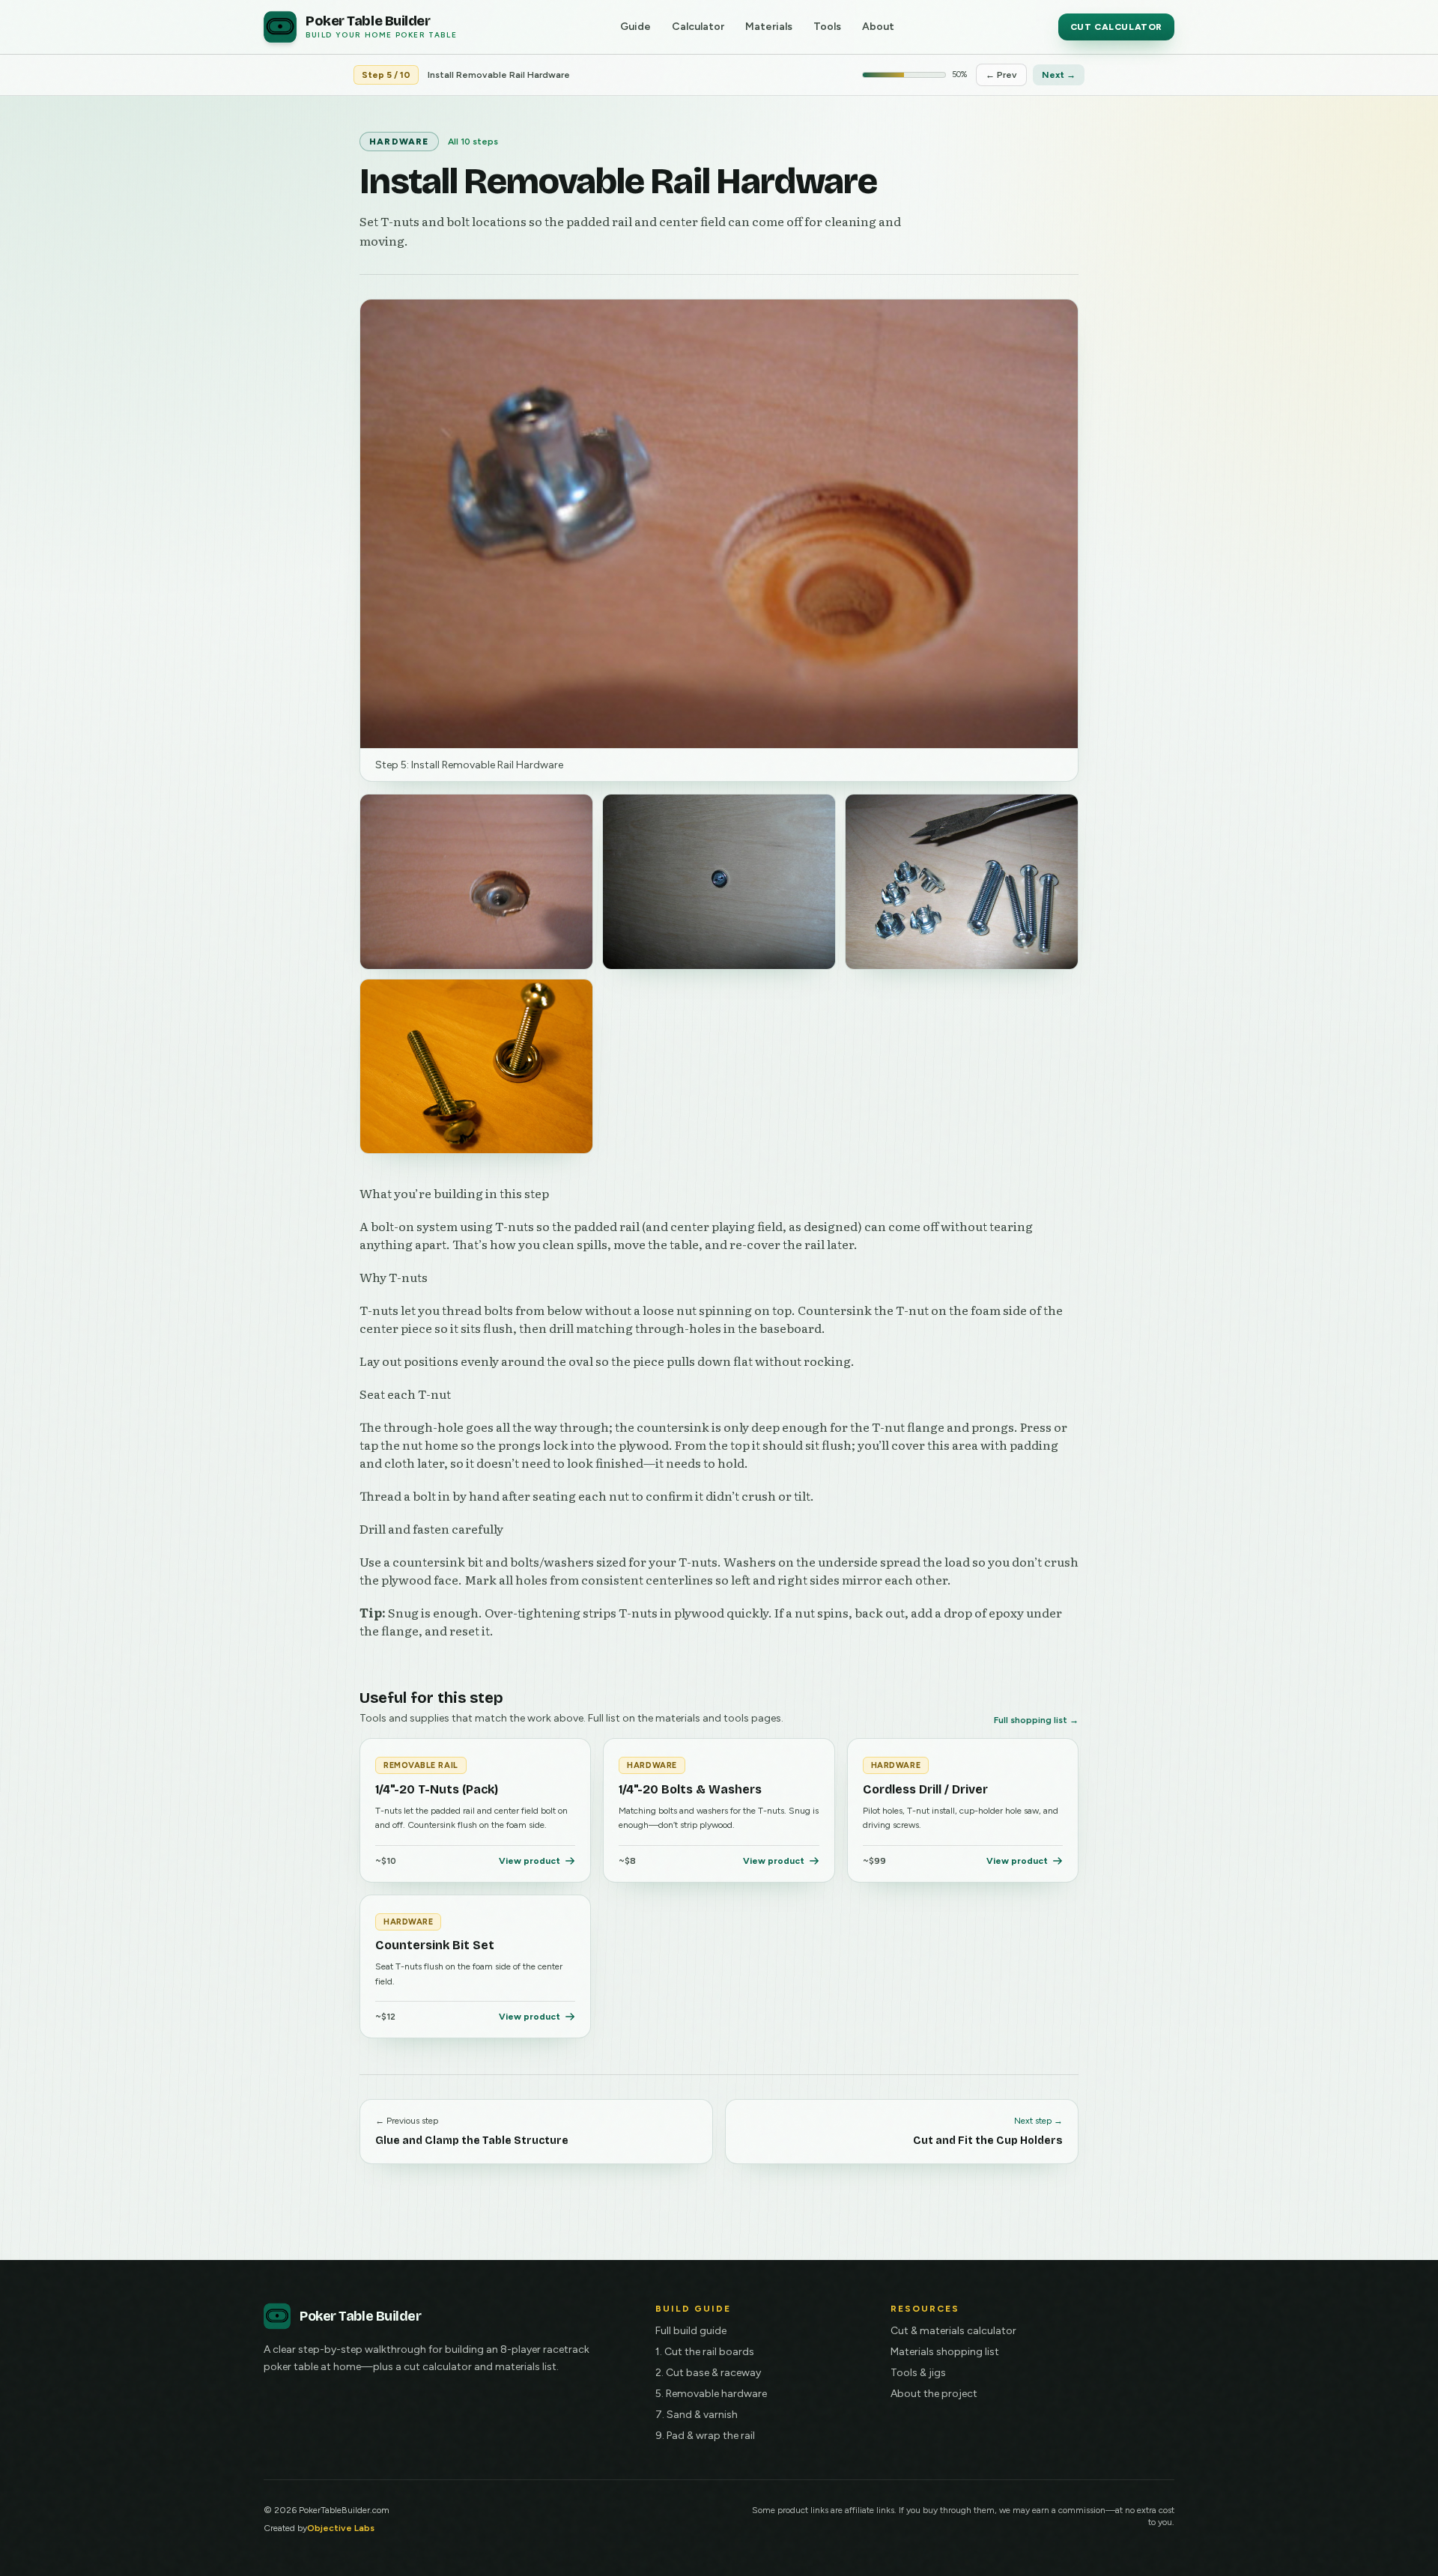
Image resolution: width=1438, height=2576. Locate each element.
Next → (1059, 75)
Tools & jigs (918, 2373)
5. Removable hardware (711, 2394)
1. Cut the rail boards (705, 2352)
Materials (769, 27)
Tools (827, 27)
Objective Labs (341, 2528)
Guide (635, 27)
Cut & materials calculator (953, 2331)
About (878, 27)
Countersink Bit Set (435, 1945)
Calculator (698, 27)
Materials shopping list (945, 2352)
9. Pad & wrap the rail (705, 2436)
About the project (934, 2394)
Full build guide (691, 2331)
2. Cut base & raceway (708, 2373)
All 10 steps (473, 142)
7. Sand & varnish (697, 2415)
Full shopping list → (1036, 1720)
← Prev (1001, 75)
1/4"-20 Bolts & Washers (690, 1789)
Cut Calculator (1116, 27)
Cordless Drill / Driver (925, 1789)
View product (530, 1861)
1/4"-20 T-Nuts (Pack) (437, 1789)
